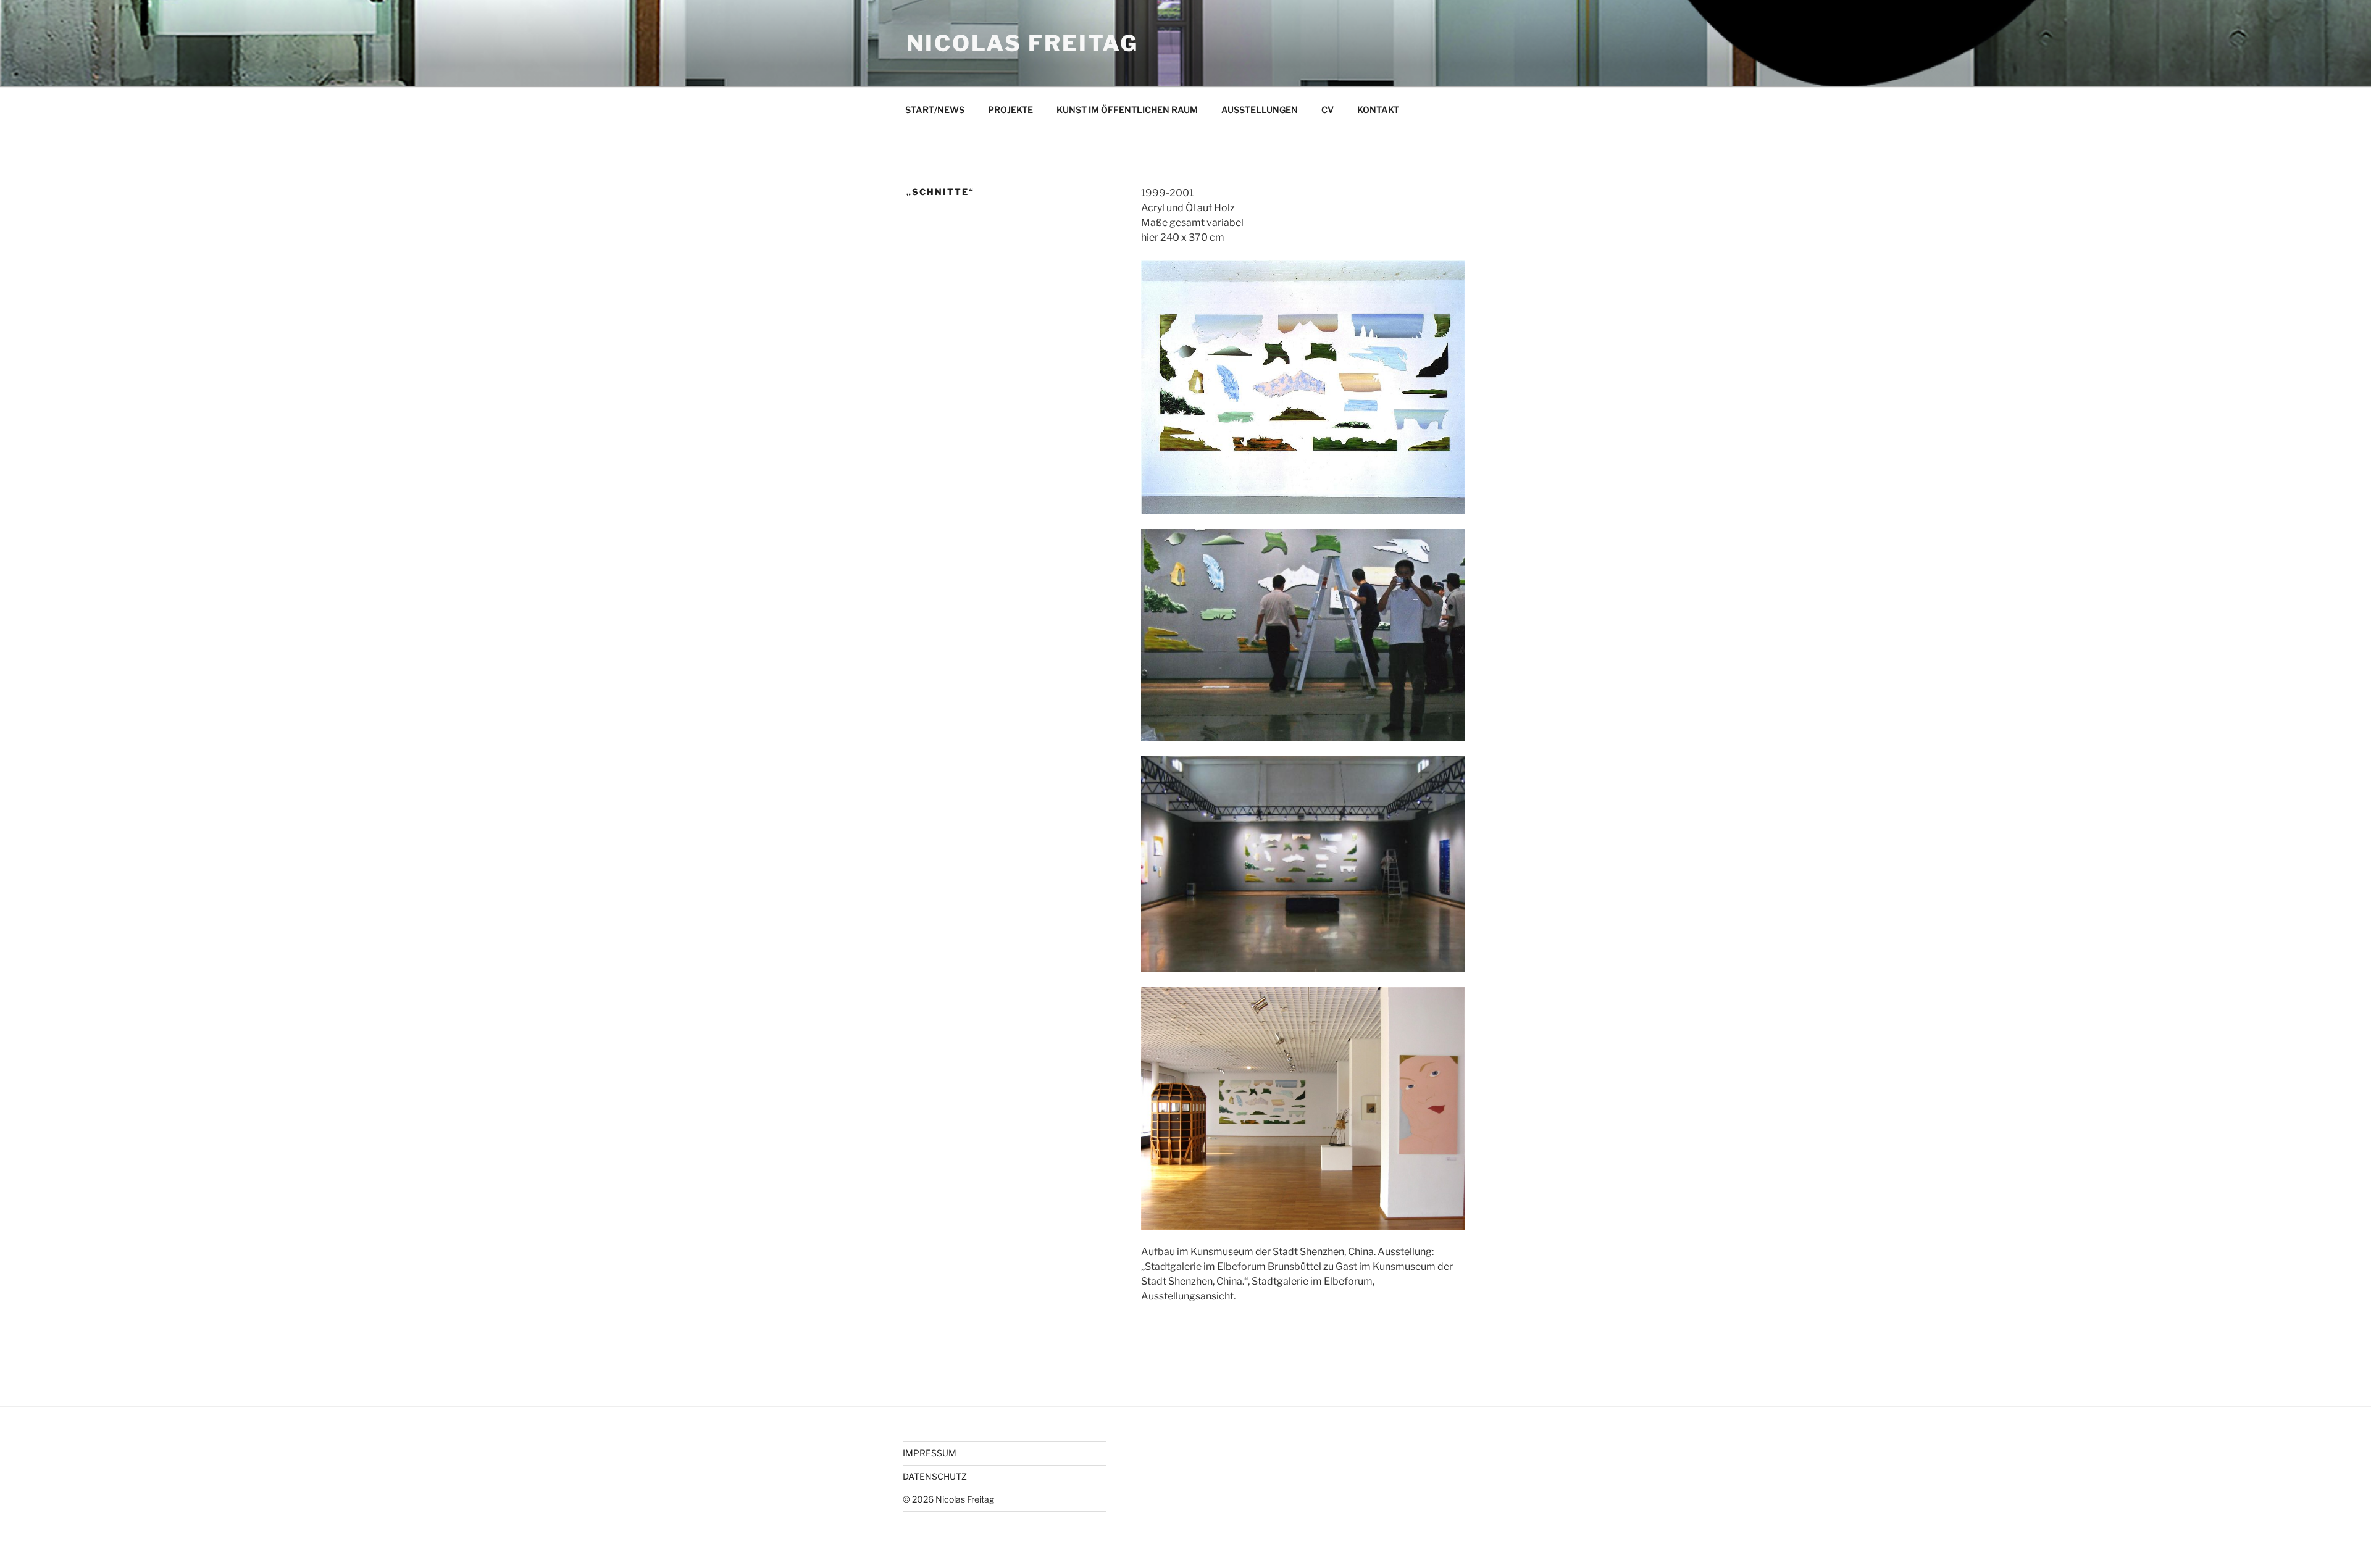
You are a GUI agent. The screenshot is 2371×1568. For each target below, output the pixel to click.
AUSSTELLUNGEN (1260, 110)
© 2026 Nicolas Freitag (948, 1499)
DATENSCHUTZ (935, 1476)
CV (1328, 110)
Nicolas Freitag (1022, 43)
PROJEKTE (1010, 110)
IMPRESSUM (930, 1453)
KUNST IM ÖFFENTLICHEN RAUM (1127, 110)
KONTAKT (1378, 110)
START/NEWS (935, 110)
